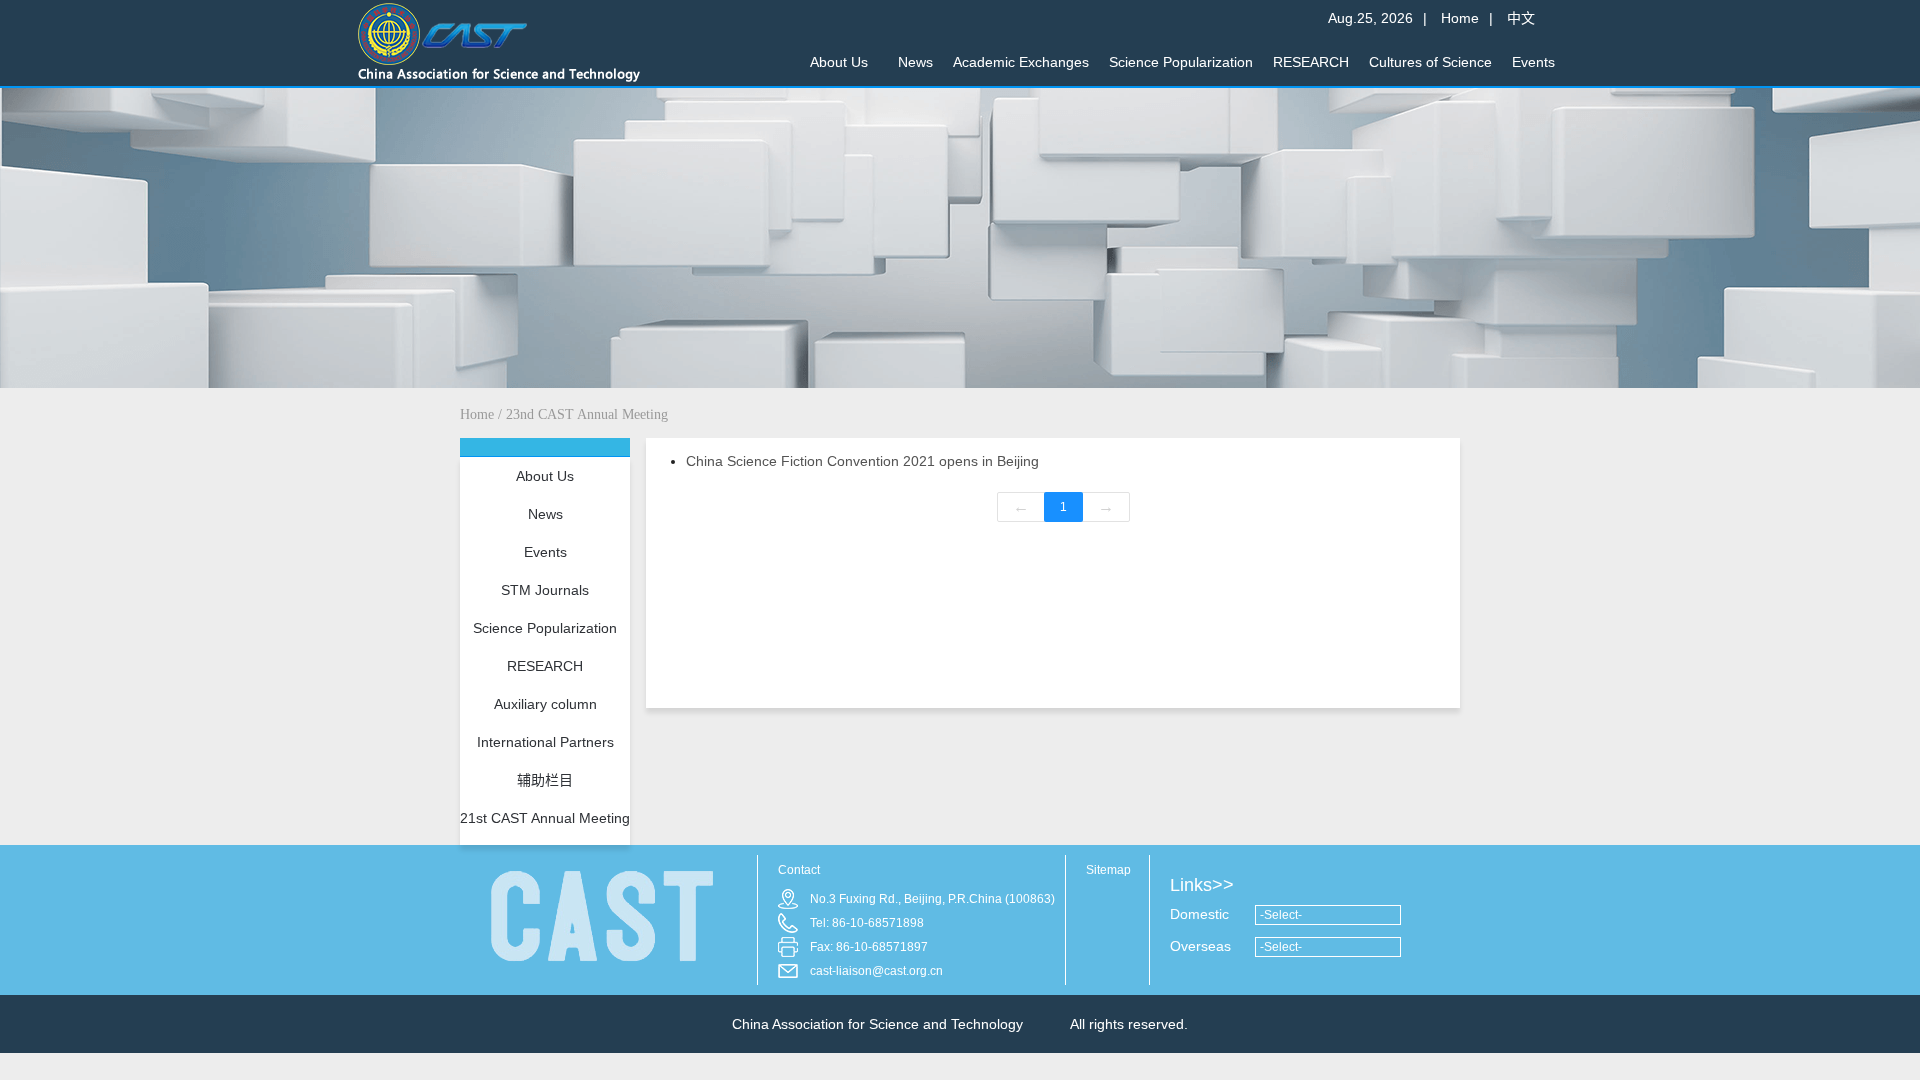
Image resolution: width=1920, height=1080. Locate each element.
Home (1460, 12)
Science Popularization (1181, 62)
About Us (839, 62)
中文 (1521, 12)
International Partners (545, 742)
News (915, 62)
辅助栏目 (545, 780)
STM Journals (545, 590)
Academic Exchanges (1021, 62)
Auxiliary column (545, 704)
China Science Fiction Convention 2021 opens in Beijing (862, 461)
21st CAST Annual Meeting (545, 818)
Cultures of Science (1430, 62)
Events (1533, 62)
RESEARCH (1311, 62)
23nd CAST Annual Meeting (587, 414)
